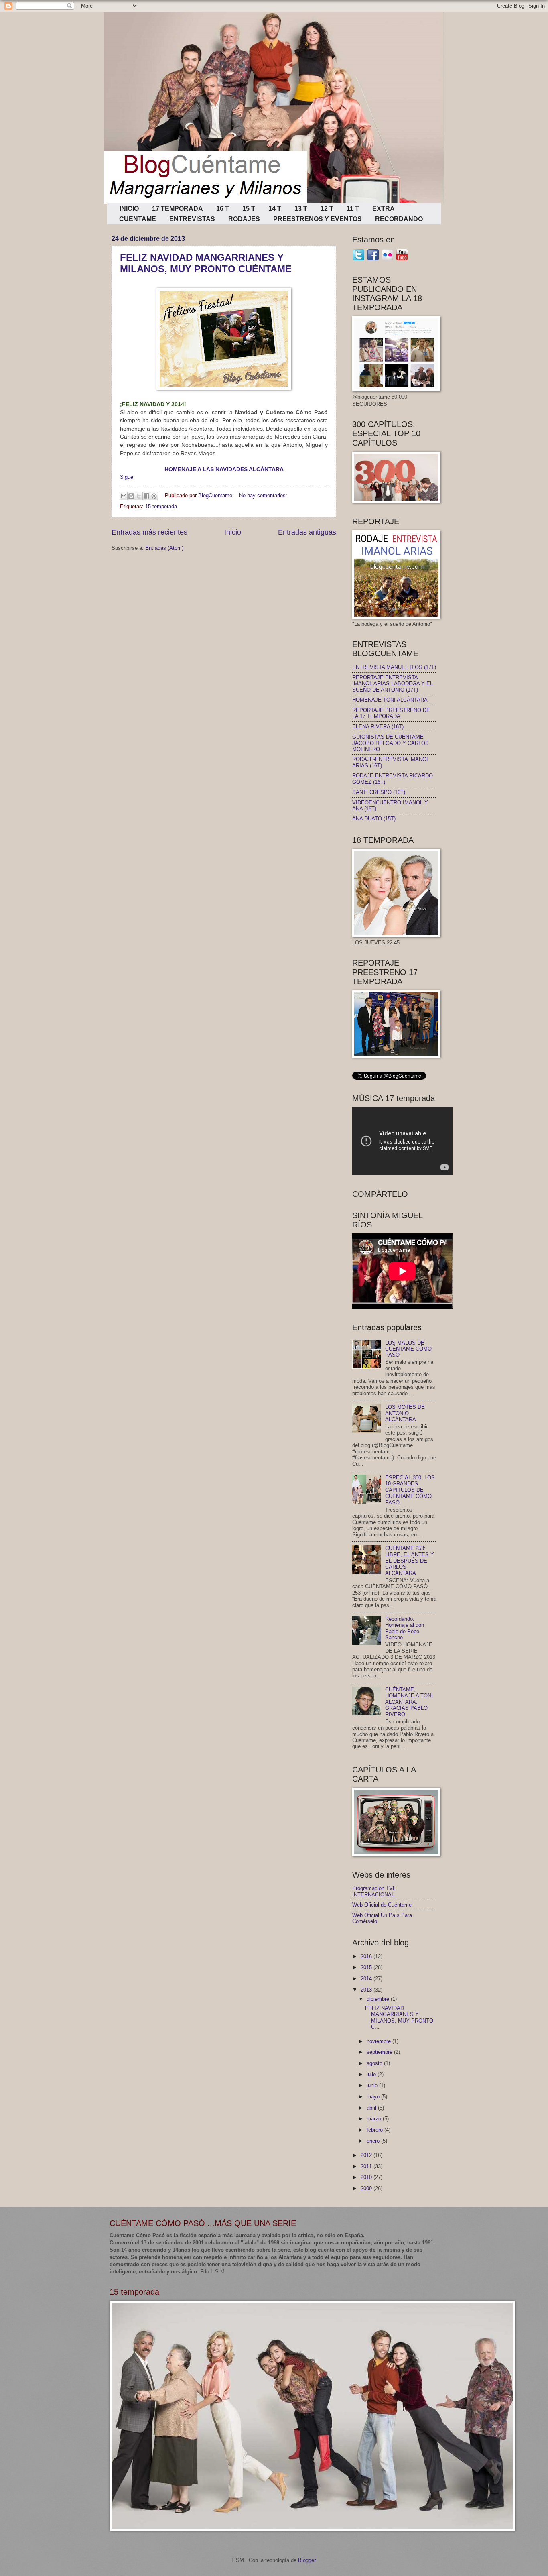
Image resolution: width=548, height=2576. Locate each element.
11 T (353, 209)
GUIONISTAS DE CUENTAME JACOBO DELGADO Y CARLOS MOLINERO (391, 743)
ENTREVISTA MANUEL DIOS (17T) (394, 667)
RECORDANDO (399, 219)
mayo (374, 2097)
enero (374, 2141)
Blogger (307, 2560)
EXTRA (384, 209)
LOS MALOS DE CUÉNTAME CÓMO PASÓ (408, 1349)
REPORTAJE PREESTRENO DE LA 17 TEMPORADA (391, 713)
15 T (249, 209)
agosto (375, 2063)
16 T (223, 209)
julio (372, 2074)
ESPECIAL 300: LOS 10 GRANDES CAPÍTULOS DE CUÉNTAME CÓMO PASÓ (410, 1490)
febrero (375, 2130)
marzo (375, 2119)
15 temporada (161, 506)
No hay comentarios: (263, 495)
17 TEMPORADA (178, 209)
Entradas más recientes (149, 532)
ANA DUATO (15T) (374, 819)
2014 (367, 1979)
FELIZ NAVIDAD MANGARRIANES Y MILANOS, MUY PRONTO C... (399, 2017)
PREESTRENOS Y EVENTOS (318, 219)
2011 (367, 2166)
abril (372, 2108)
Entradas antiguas (307, 532)
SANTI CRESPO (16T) (379, 792)
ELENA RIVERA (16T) (378, 727)
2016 (367, 1956)
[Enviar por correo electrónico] (124, 496)
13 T (301, 209)
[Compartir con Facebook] (146, 496)
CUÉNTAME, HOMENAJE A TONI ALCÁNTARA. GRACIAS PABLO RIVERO (409, 1702)
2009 (367, 2188)
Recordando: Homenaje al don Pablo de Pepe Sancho (405, 1628)
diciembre (379, 1999)
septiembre (380, 2052)
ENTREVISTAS (192, 219)
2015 (367, 1967)
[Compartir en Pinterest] (154, 496)
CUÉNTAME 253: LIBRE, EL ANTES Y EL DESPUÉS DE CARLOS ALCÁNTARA (410, 1561)
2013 (367, 1990)
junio (373, 2085)
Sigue (127, 477)
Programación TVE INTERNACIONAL (374, 1891)
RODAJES (244, 219)
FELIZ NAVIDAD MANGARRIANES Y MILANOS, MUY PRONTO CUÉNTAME (206, 263)
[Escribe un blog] (131, 496)
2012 (367, 2155)
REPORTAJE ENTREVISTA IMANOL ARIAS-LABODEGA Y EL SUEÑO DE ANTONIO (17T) (393, 684)
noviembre (380, 2041)
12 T (327, 209)
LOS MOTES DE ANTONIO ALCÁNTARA (405, 1413)
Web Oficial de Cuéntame (382, 1905)
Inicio (233, 532)
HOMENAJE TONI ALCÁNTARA (390, 700)
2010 (367, 2177)
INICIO (129, 209)
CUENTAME (138, 219)
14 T (275, 209)
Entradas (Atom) (164, 548)
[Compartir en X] (139, 496)
